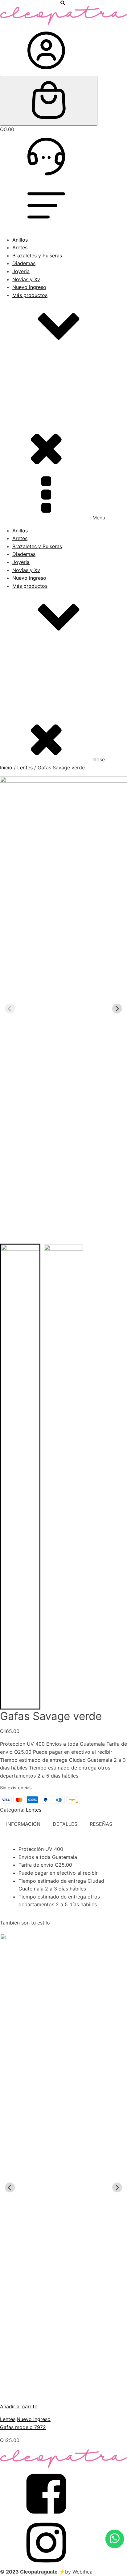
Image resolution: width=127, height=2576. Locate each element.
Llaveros (35, 438)
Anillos (20, 240)
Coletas (34, 414)
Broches (34, 383)
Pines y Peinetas (44, 446)
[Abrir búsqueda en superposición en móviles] (63, 3)
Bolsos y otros (41, 398)
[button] (20, 1477)
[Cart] (49, 101)
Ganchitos (36, 422)
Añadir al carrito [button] (19, 2406)
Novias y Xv (26, 279)
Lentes (32, 430)
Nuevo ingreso (29, 287)
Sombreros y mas (45, 391)
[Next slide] (117, 1008)
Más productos (30, 295)
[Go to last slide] (10, 2187)
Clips (31, 406)
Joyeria (21, 271)
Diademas (24, 263)
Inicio (6, 768)
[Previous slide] (10, 1008)
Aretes (20, 247)
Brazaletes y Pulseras (37, 256)
